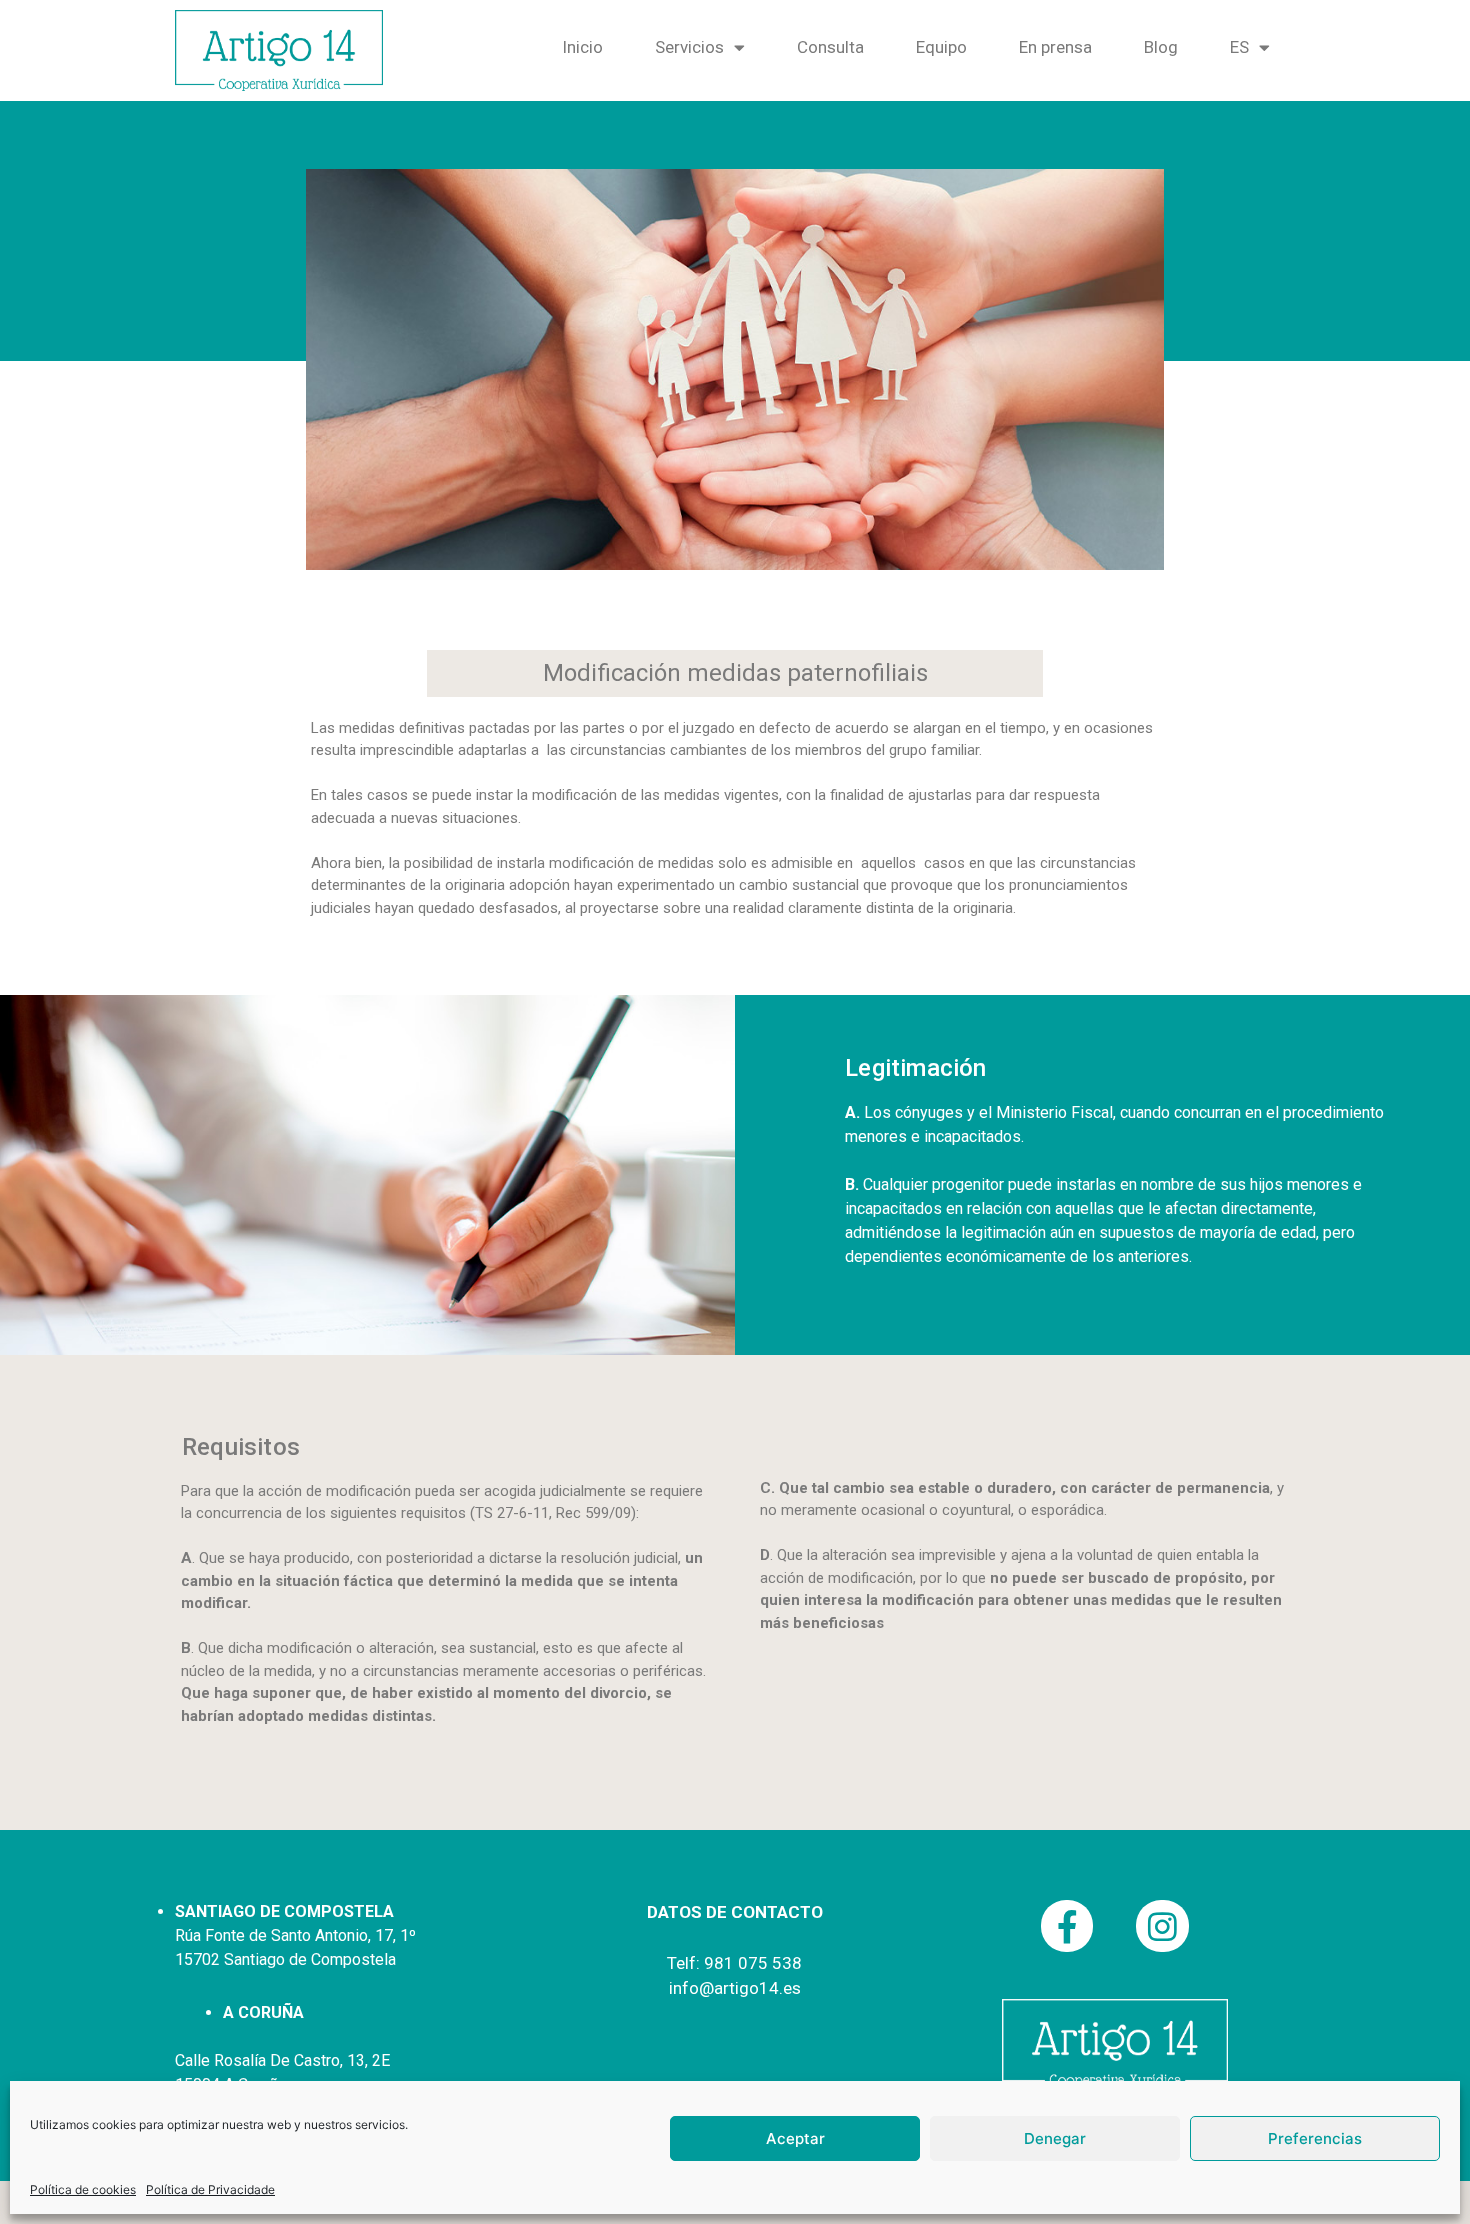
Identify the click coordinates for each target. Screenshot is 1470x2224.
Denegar (1055, 2138)
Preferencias (1315, 2138)
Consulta (830, 47)
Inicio (582, 47)
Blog (1161, 47)
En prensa (1055, 47)
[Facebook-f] (1067, 1926)
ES (1239, 47)
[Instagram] (1162, 1926)
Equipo (941, 47)
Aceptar (795, 2138)
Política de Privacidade (210, 2189)
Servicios (689, 47)
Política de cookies (83, 2189)
